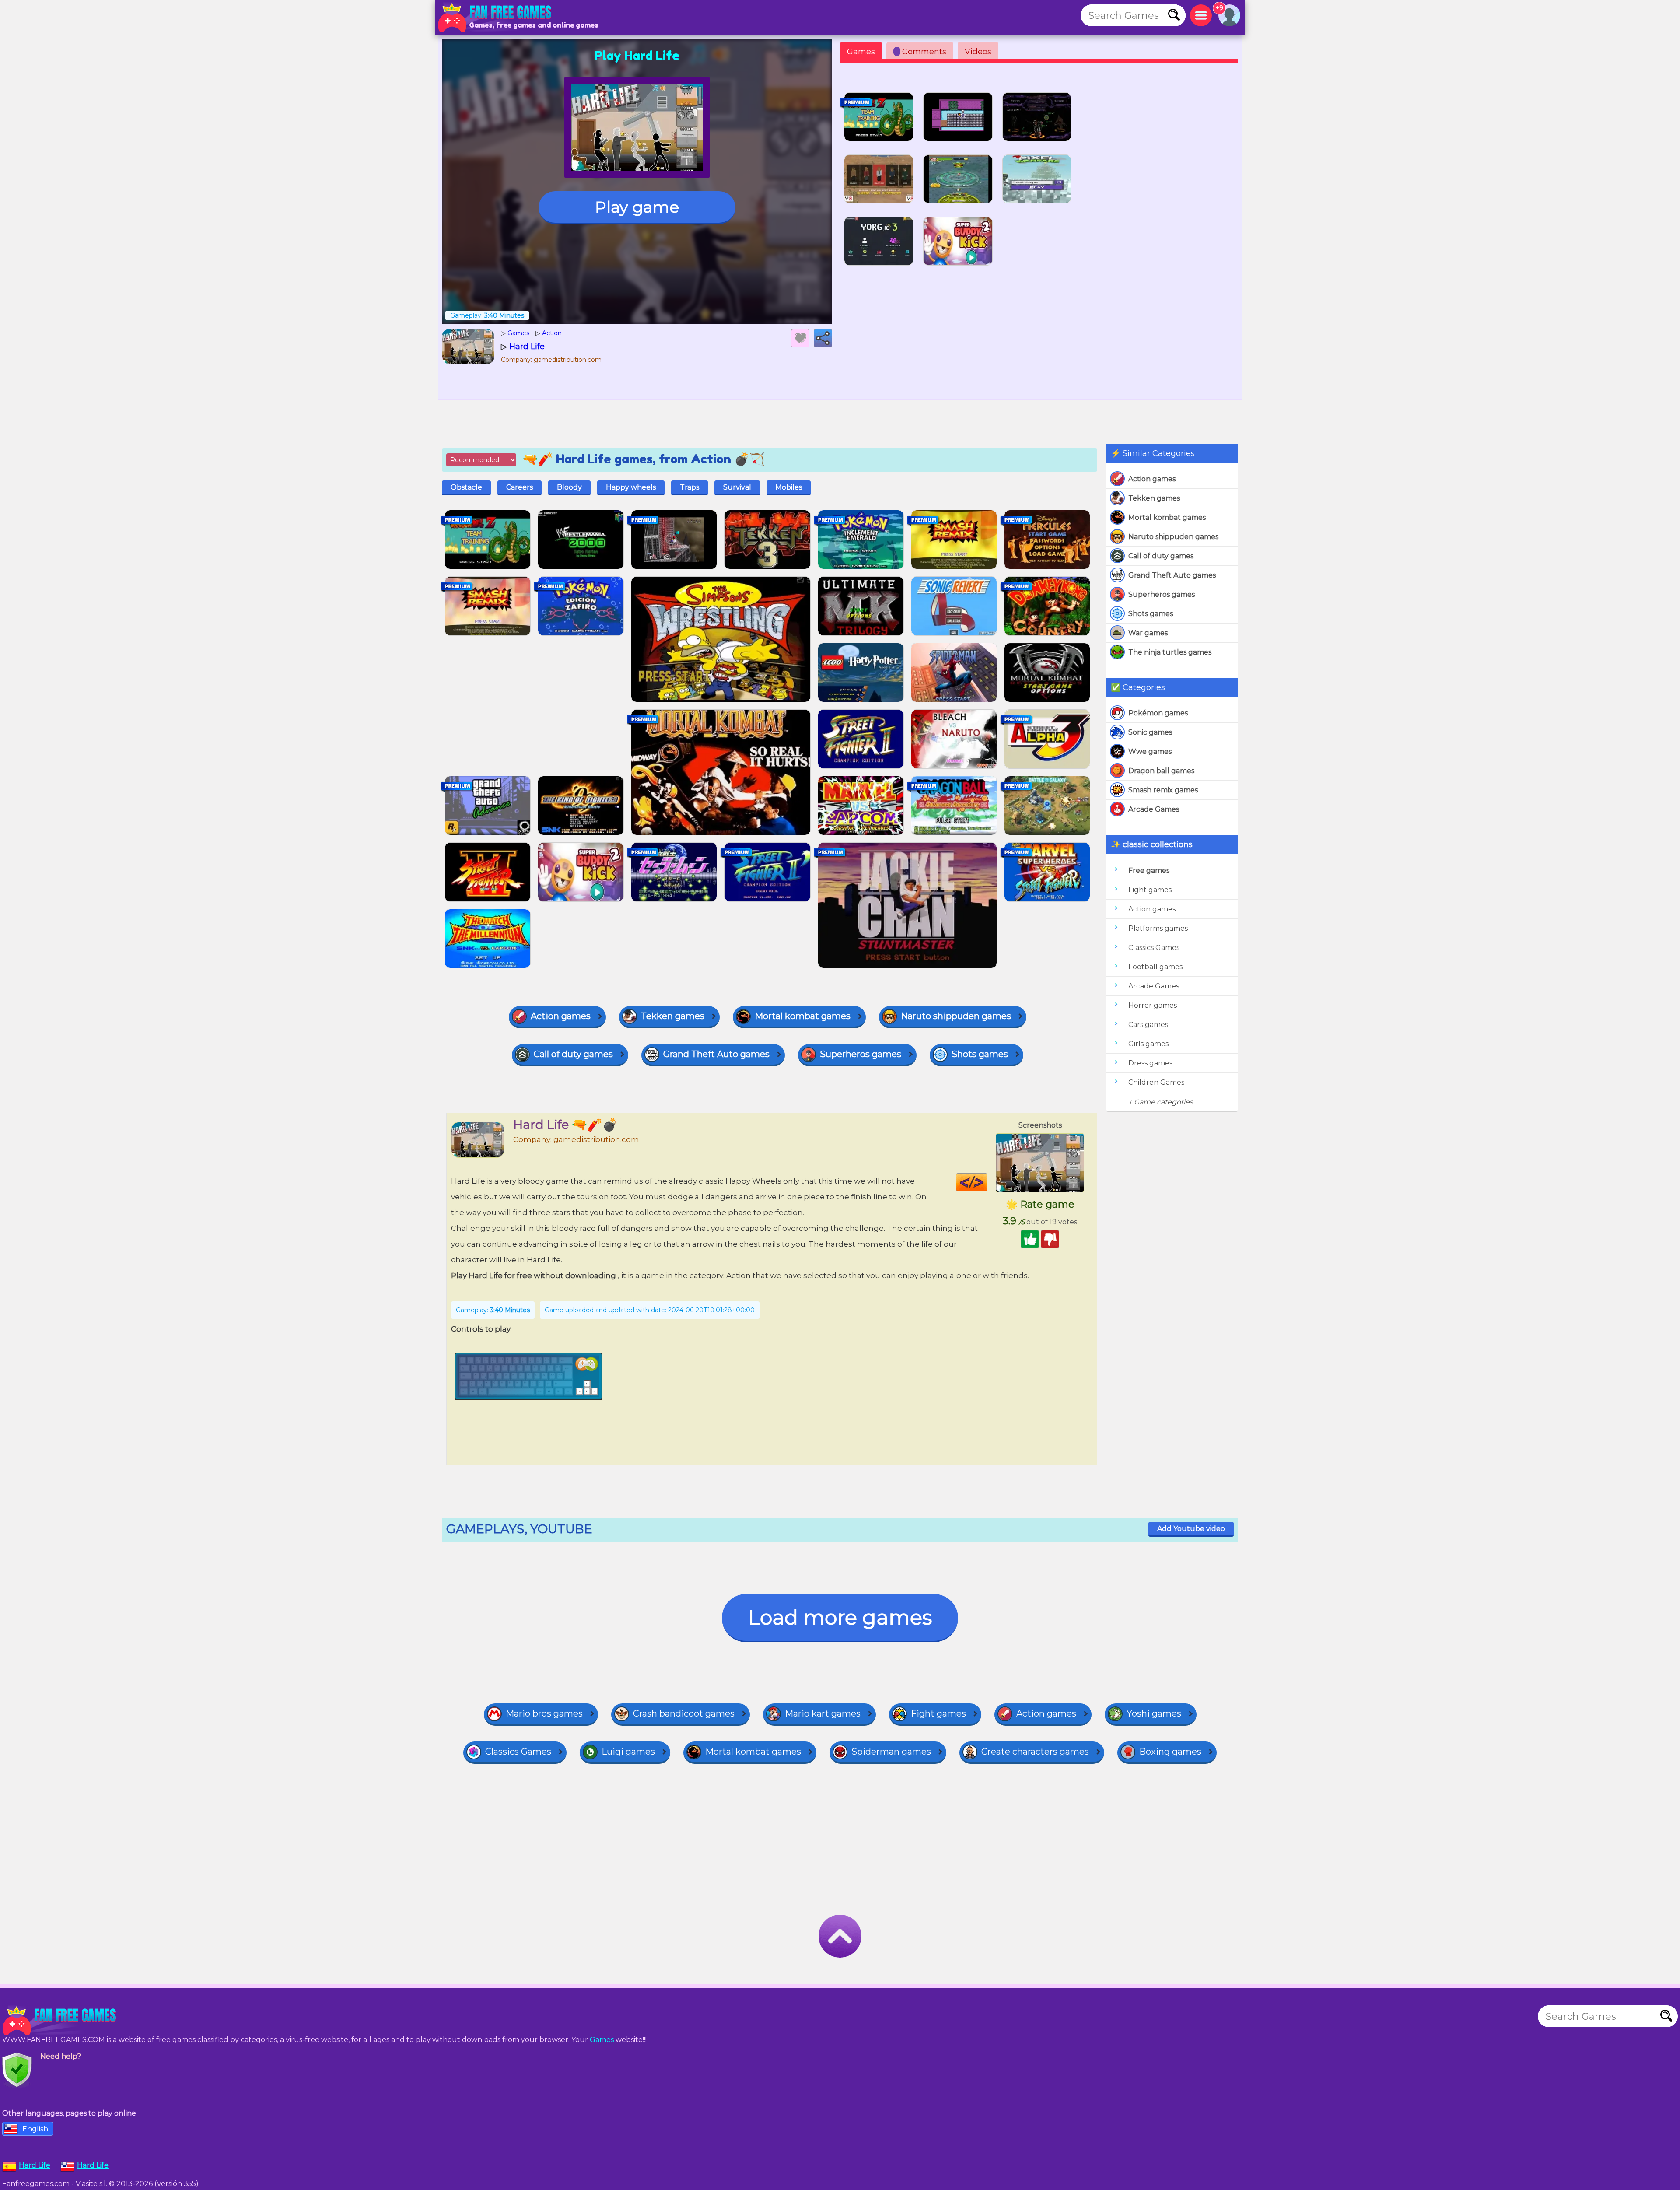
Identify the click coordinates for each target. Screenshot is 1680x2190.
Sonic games (1150, 732)
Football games (1155, 967)
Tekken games (1154, 498)
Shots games (1151, 614)
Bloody (569, 487)
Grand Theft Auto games (1172, 575)
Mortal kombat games (1167, 517)
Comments (921, 52)
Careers (520, 487)
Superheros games (1162, 594)
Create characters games (1035, 1752)
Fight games (1150, 890)
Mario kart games (823, 1713)
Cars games (1148, 1025)
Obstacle (466, 487)
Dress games (1150, 1063)
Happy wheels (631, 487)
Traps (689, 487)
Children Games (1156, 1082)
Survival (737, 487)
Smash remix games (1163, 790)
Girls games (1148, 1044)
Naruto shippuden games (1173, 537)
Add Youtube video (1191, 1529)
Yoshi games (1154, 1713)
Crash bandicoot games (684, 1713)
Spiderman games (891, 1752)
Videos (978, 52)
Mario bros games (544, 1713)
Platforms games (1158, 928)
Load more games (840, 1617)
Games (861, 52)
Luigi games (628, 1752)
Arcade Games (1154, 809)
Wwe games (1150, 752)
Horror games (1153, 1005)
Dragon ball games (1161, 771)
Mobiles (789, 487)
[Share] (823, 338)
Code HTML (987, 1182)
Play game (637, 207)
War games (1148, 633)
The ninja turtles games (1170, 652)
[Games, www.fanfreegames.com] (497, 18)
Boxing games (1170, 1752)
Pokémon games (1158, 713)
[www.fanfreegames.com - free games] (61, 2021)
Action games (1152, 479)
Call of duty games (1161, 556)
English (35, 2129)
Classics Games (1154, 948)
